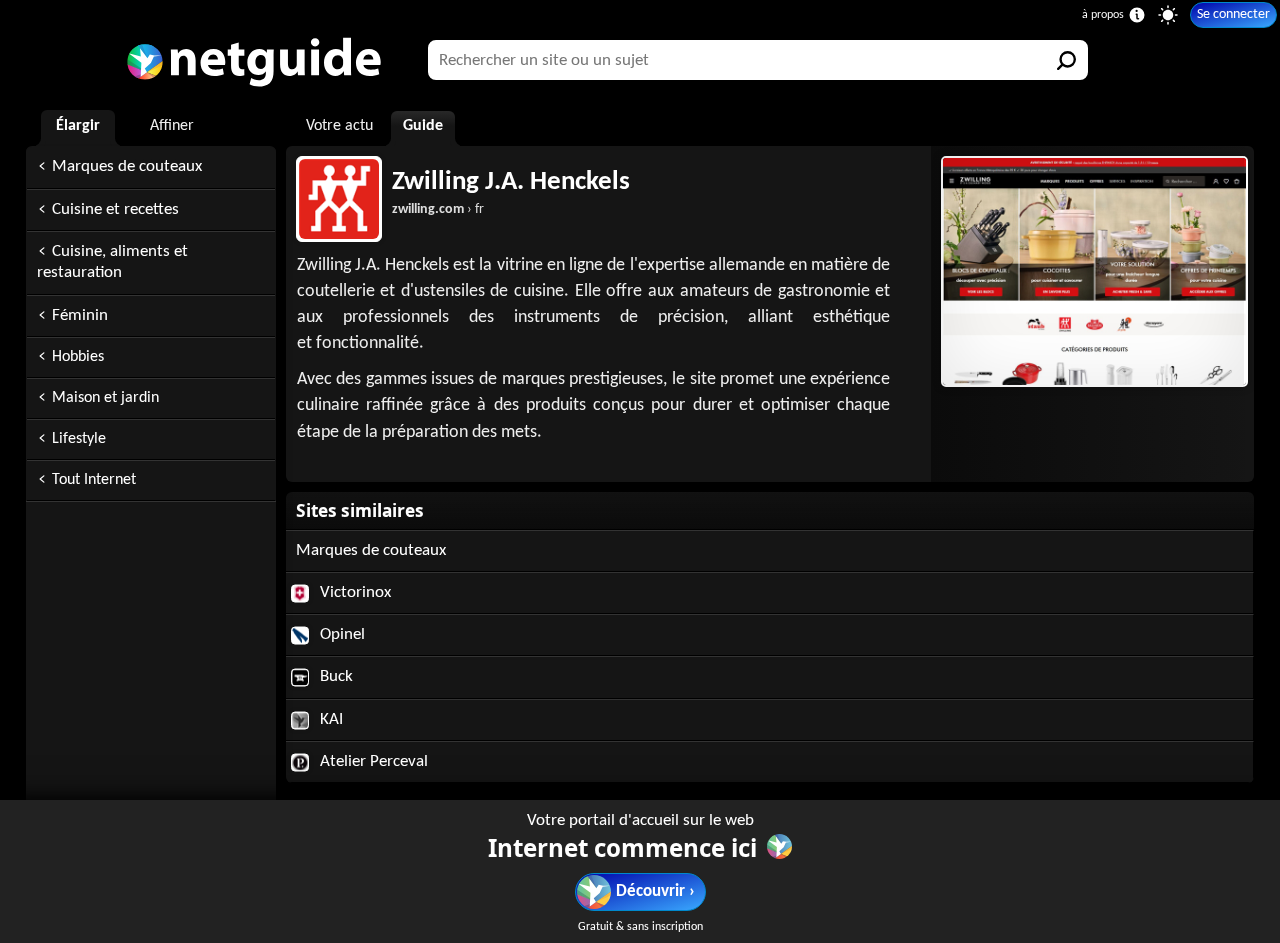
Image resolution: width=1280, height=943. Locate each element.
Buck (334, 676)
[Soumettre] (1068, 60)
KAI (329, 719)
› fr (438, 209)
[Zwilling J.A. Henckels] (1092, 271)
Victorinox (353, 592)
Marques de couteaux (127, 166)
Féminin (80, 315)
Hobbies (78, 357)
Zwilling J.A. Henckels (511, 182)
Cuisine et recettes (115, 209)
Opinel (340, 634)
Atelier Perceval (372, 761)
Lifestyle (79, 439)
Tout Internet (94, 480)
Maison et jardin (105, 398)
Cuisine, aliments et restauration (112, 262)
